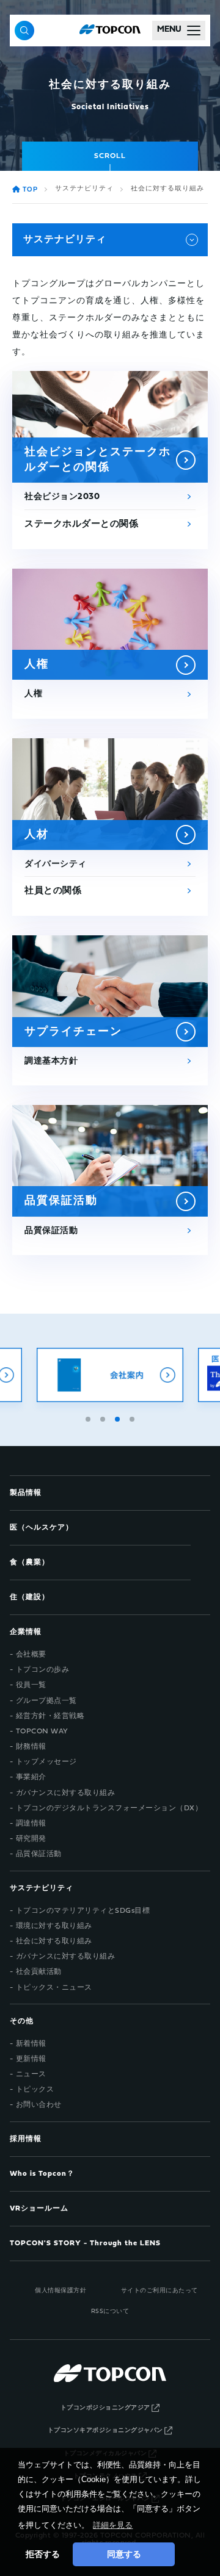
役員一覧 (31, 1685)
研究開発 (31, 1839)
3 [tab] (119, 1417)
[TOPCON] (110, 31)
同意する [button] (124, 2554)
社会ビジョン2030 (62, 497)
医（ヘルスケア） (42, 1528)
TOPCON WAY (42, 1732)
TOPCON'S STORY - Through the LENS (85, 2243)
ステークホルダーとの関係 (81, 524)
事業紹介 (31, 1777)
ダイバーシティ (56, 864)
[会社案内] (110, 1375)
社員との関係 (53, 891)
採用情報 (26, 2139)
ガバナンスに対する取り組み (66, 1793)
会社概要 (31, 1655)
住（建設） (30, 1597)
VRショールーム (39, 2209)
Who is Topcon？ (42, 2174)
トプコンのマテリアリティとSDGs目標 (83, 1911)
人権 (33, 694)
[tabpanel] (110, 1375)
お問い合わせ (39, 2105)
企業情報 (26, 1632)
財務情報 (31, 1747)
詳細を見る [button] (113, 2525)
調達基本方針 (51, 1061)
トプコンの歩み (43, 1670)
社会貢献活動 (39, 1972)
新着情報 (31, 2044)
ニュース (31, 2074)
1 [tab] (89, 1417)
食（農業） (30, 1563)
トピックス (35, 2090)
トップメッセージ (46, 1762)
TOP (30, 190)
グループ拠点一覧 (46, 1701)
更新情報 (31, 2059)
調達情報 (31, 1824)
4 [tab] (133, 1417)
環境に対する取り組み (54, 1926)
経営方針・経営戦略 (50, 1716)
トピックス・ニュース (54, 1988)
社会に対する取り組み (54, 1941)
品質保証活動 (51, 1231)
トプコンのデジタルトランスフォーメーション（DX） (109, 1808)
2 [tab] (104, 1417)
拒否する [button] (43, 2554)
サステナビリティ (84, 189)
